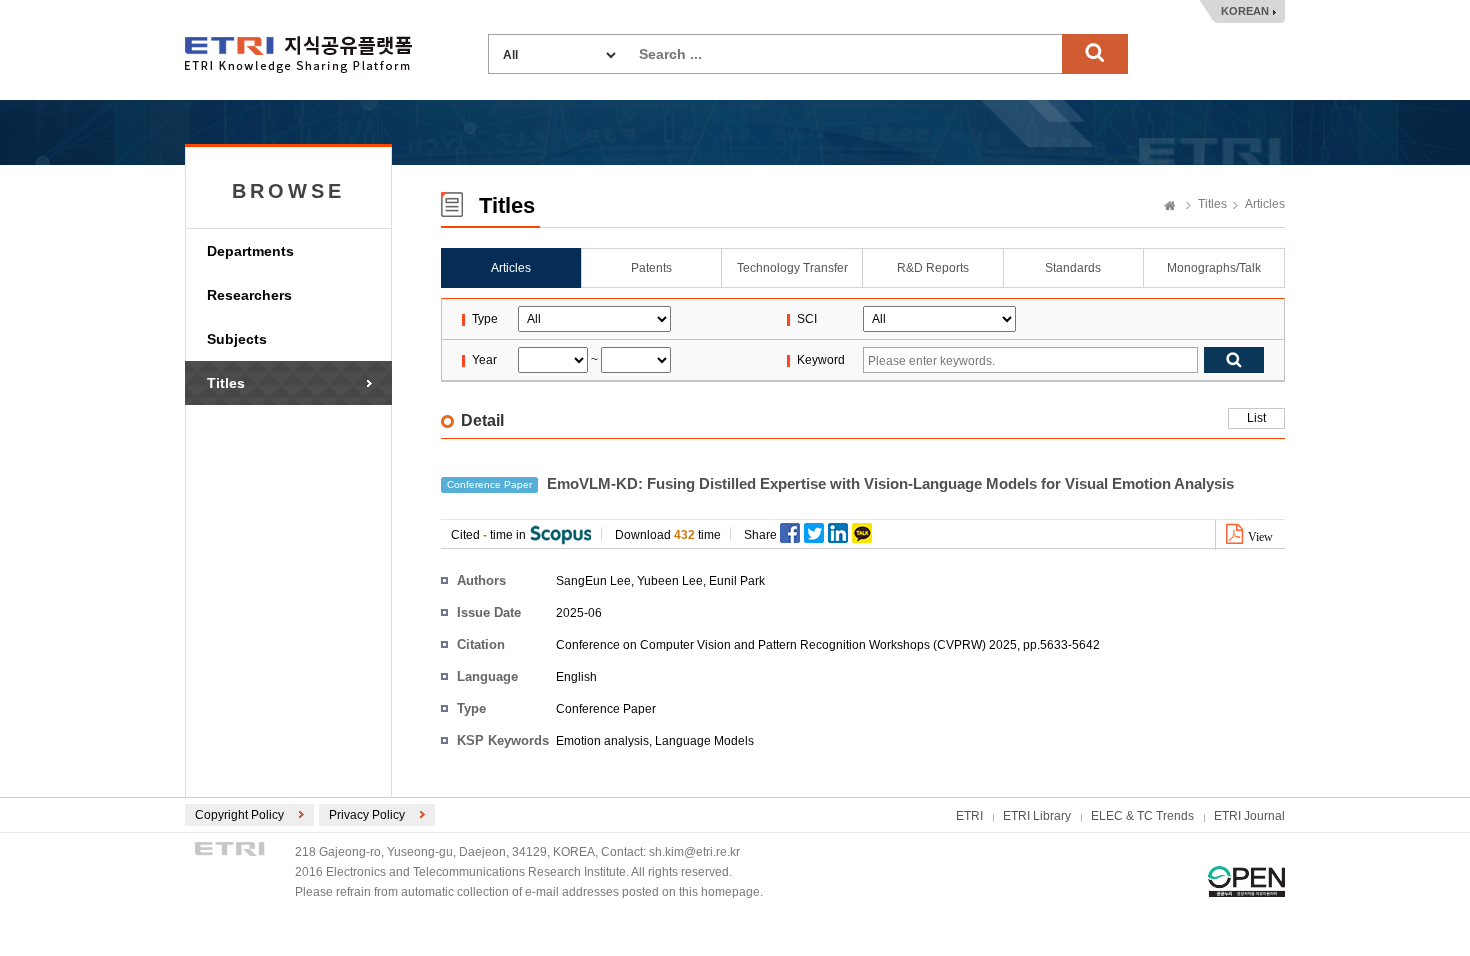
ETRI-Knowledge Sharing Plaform (298, 54)
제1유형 (1246, 881)
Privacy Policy (367, 815)
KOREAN (1245, 11)
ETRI (969, 816)
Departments (250, 251)
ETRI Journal (1249, 816)
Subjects (237, 339)
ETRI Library (1037, 816)
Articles (1265, 204)
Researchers (249, 295)
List (1256, 418)
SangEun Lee (593, 581)
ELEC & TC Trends (1142, 816)
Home (1170, 207)
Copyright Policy (239, 815)
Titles (226, 383)
